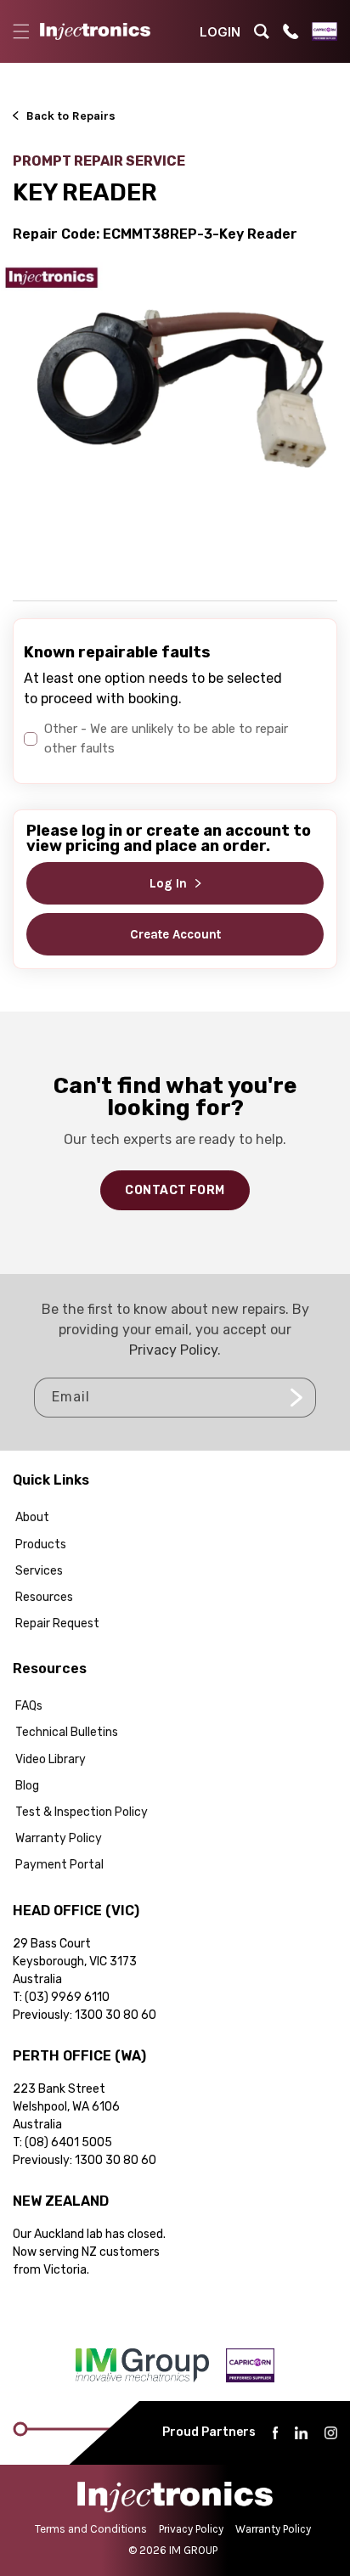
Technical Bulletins (67, 1732)
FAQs (29, 1706)
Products (41, 1544)
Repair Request (57, 1623)
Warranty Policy (59, 1838)
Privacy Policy (173, 1350)
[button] (21, 31)
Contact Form (175, 1190)
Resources (44, 1597)
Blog (27, 1786)
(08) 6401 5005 (68, 2142)
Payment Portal (59, 1865)
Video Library (51, 1759)
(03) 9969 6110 (67, 1997)
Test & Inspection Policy (82, 1812)
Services (39, 1571)
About (32, 1517)
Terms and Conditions (91, 2529)
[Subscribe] (296, 1398)
